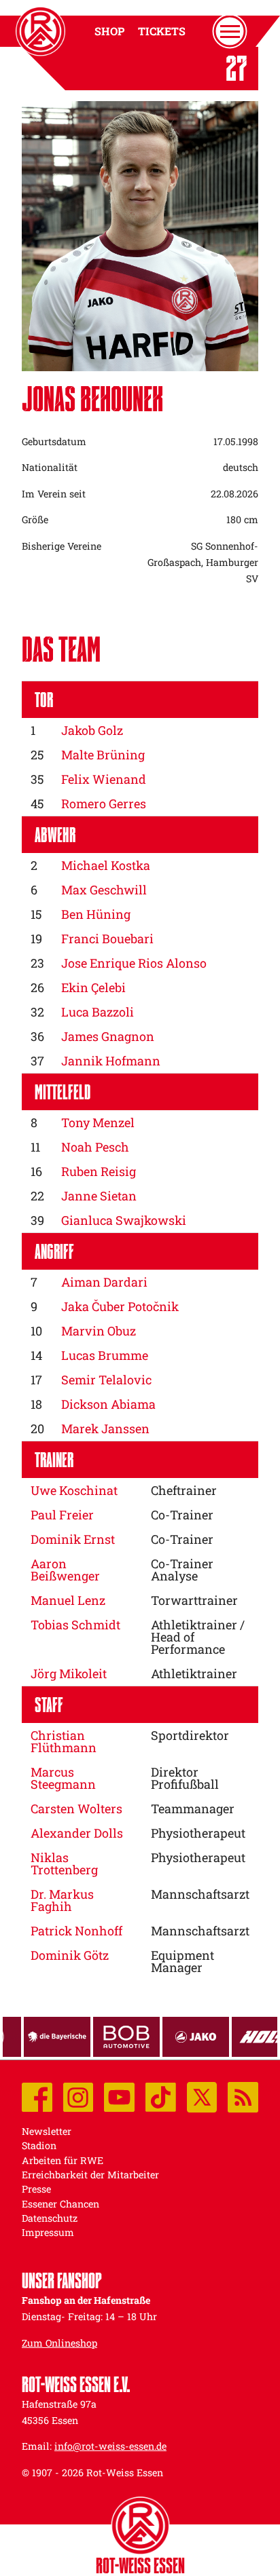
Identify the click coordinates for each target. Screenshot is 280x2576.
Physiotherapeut (198, 1833)
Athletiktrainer (194, 1673)
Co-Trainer (182, 1515)
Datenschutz (50, 2218)
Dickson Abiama (108, 1404)
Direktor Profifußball (185, 1778)
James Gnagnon (108, 1036)
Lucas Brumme (105, 1355)
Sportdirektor (190, 1735)
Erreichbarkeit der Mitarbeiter (90, 2175)
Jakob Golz (92, 730)
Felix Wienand (104, 779)
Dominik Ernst (73, 1539)
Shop (109, 31)
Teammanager (193, 1808)
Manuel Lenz (68, 1600)
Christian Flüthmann (64, 1741)
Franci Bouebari (107, 939)
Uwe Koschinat (74, 1490)
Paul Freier (62, 1515)
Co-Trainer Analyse (182, 1570)
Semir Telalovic (106, 1380)
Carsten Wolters (76, 1808)
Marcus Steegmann (63, 1778)
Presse (36, 2189)
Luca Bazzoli (98, 1012)
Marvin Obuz (99, 1331)
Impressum (48, 2232)
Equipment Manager (182, 1961)
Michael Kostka (106, 865)
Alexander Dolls (77, 1833)
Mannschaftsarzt (200, 1894)
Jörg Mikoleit (69, 1673)
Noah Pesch (95, 1147)
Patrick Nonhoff (76, 1931)
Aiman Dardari (104, 1282)
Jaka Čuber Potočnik (120, 1306)
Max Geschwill (104, 890)
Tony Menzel (98, 1122)
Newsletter (47, 2131)
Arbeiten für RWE (63, 2160)
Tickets (162, 31)
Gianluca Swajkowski (124, 1220)
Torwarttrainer (194, 1600)
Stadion (39, 2145)
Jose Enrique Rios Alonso (134, 963)
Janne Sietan (99, 1196)
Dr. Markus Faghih (62, 1900)
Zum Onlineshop (59, 2343)
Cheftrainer (184, 1490)
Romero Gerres (104, 803)
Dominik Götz (70, 1955)
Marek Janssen (105, 1428)
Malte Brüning (103, 755)
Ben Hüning (96, 914)
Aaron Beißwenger (65, 1570)
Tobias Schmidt (75, 1625)
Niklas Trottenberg (64, 1863)
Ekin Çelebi (93, 987)
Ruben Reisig (99, 1171)
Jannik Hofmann (111, 1061)
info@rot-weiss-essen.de (110, 2446)
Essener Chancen (60, 2204)
